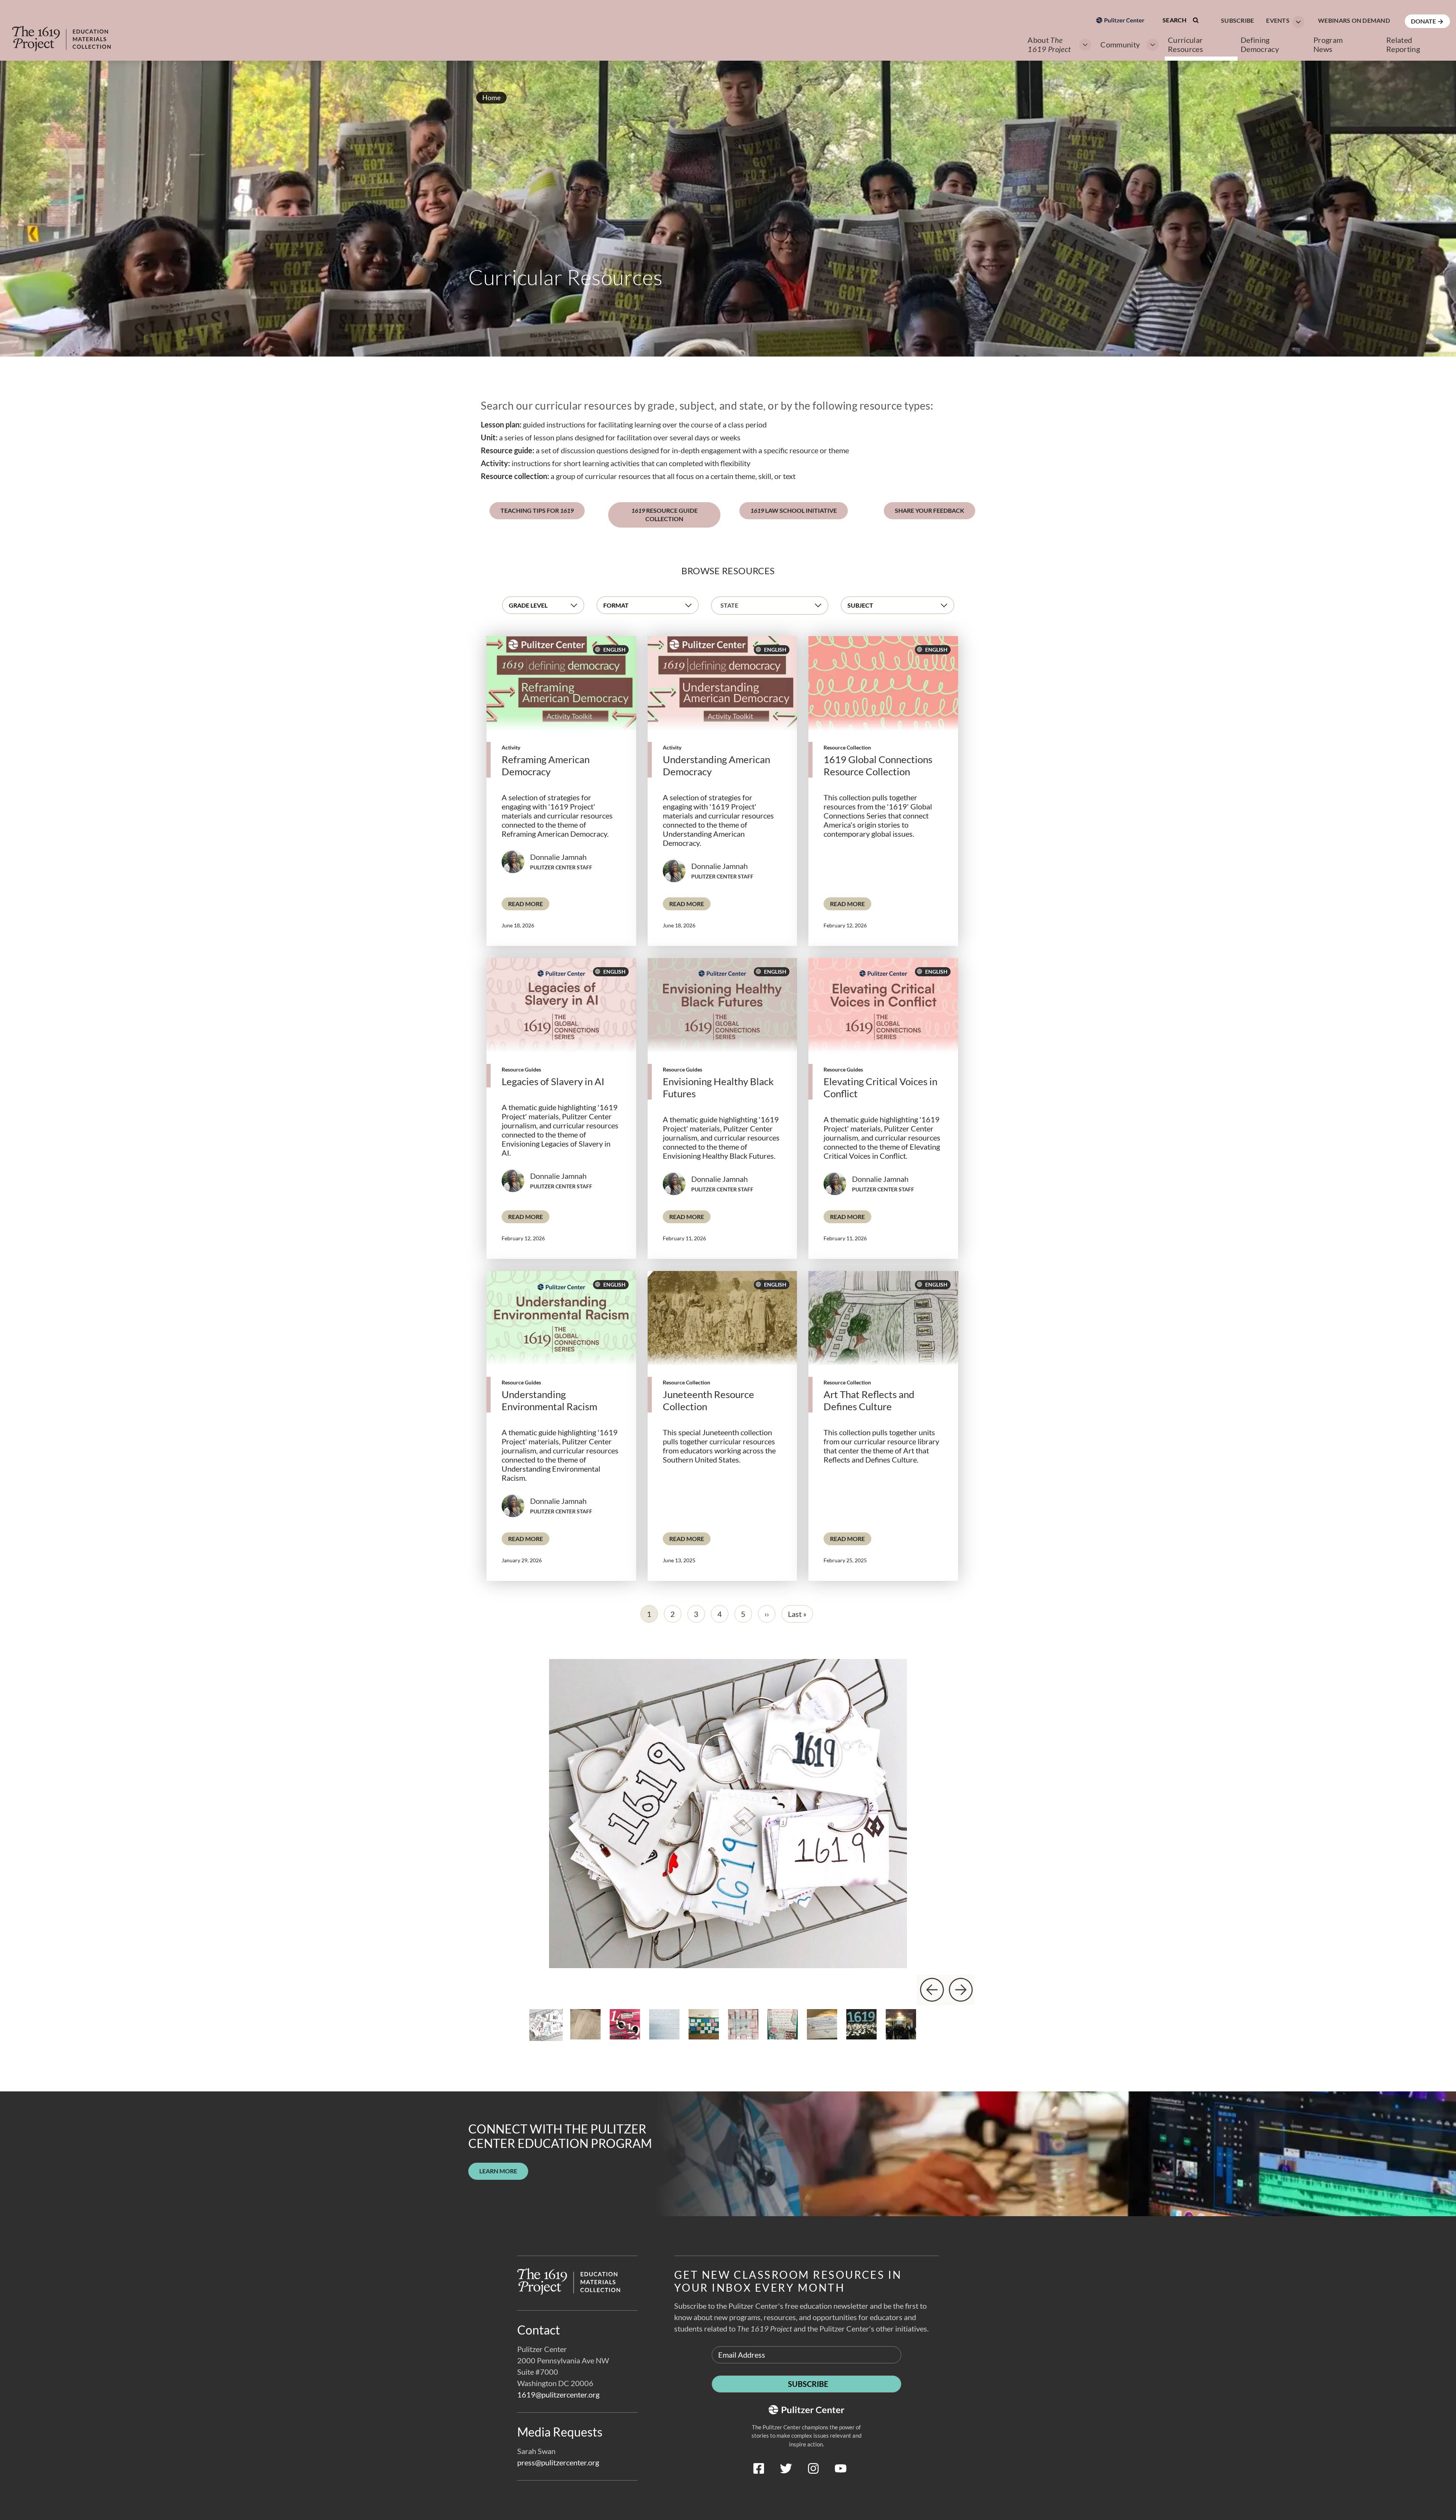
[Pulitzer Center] (1120, 62)
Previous (931, 1990)
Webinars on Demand (1354, 20)
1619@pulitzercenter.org (558, 2394)
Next (960, 1990)
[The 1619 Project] (69, 33)
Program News (1328, 44)
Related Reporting (1403, 44)
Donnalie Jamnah (558, 857)
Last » (797, 1614)
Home (491, 97)
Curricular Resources (1185, 44)
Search (1175, 20)
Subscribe (1237, 20)
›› (767, 1614)
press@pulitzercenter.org (558, 2462)
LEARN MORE (498, 2171)
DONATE (1424, 21)
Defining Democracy (1260, 44)
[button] (1283, 21)
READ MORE (529, 903)
